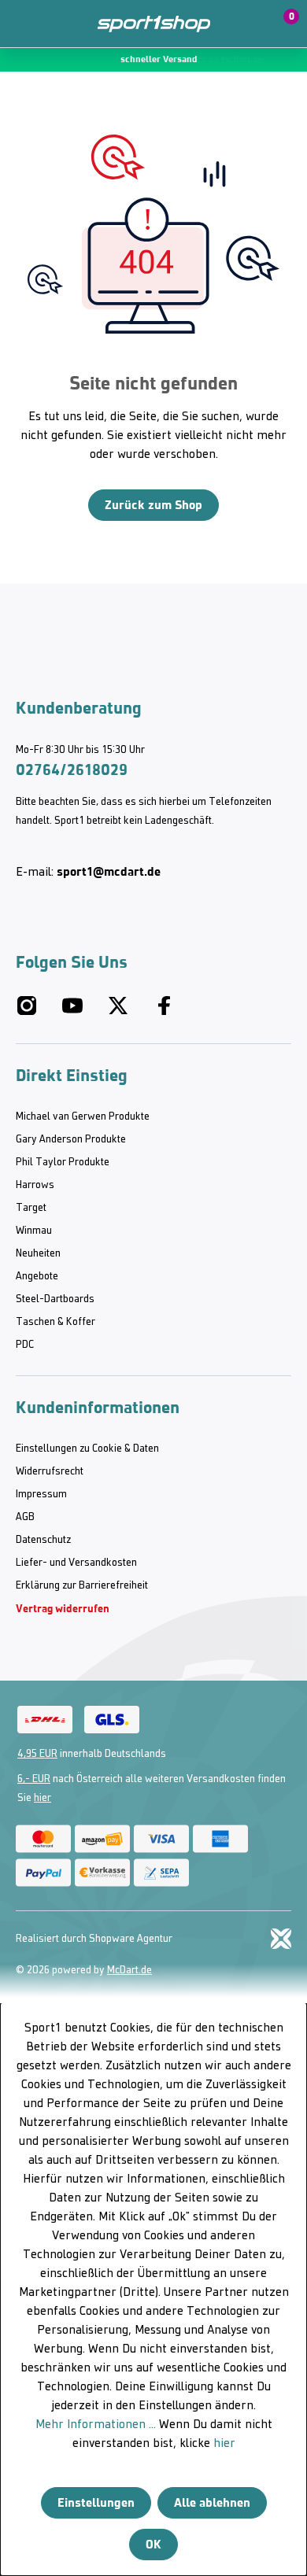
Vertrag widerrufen (63, 1609)
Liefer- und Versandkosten (76, 1563)
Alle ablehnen (212, 2502)
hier (43, 1798)
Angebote (37, 1277)
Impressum (41, 1495)
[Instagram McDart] (27, 1012)
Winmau (34, 1231)
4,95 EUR (37, 1754)
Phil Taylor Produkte (63, 1163)
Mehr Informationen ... (96, 2425)
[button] (246, 24)
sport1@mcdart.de (109, 871)
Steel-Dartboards (55, 1299)
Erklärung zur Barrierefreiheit (82, 1586)
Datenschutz (43, 1540)
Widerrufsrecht (50, 1472)
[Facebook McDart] (164, 1012)
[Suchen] (57, 24)
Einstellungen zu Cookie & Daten (87, 1449)
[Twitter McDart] (118, 1012)
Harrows (35, 1185)
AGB (25, 1517)
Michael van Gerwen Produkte (83, 1117)
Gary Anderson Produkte (71, 1140)
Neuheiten (38, 1254)
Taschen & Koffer (55, 1322)
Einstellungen (96, 2502)
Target (31, 1208)
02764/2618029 (72, 769)
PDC (25, 1345)
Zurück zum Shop (153, 505)
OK (153, 2544)
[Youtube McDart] (72, 1012)
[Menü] (24, 24)
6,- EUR (34, 1779)
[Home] (154, 24)
